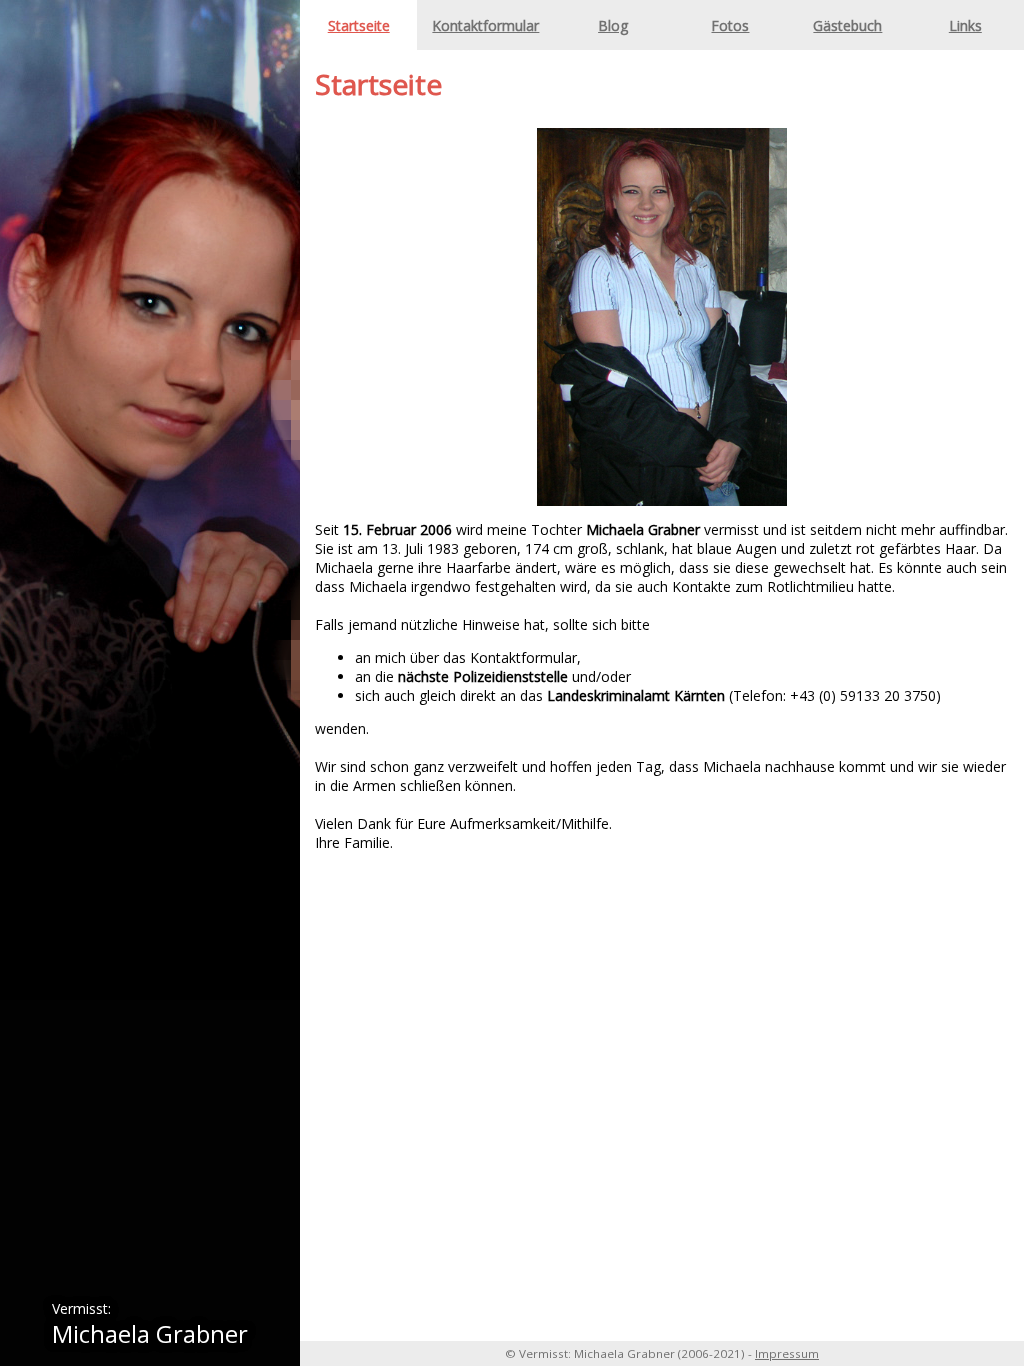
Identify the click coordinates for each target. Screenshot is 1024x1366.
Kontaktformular (485, 25)
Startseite (359, 25)
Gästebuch (847, 25)
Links (965, 25)
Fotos (730, 25)
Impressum (787, 1353)
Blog (613, 25)
